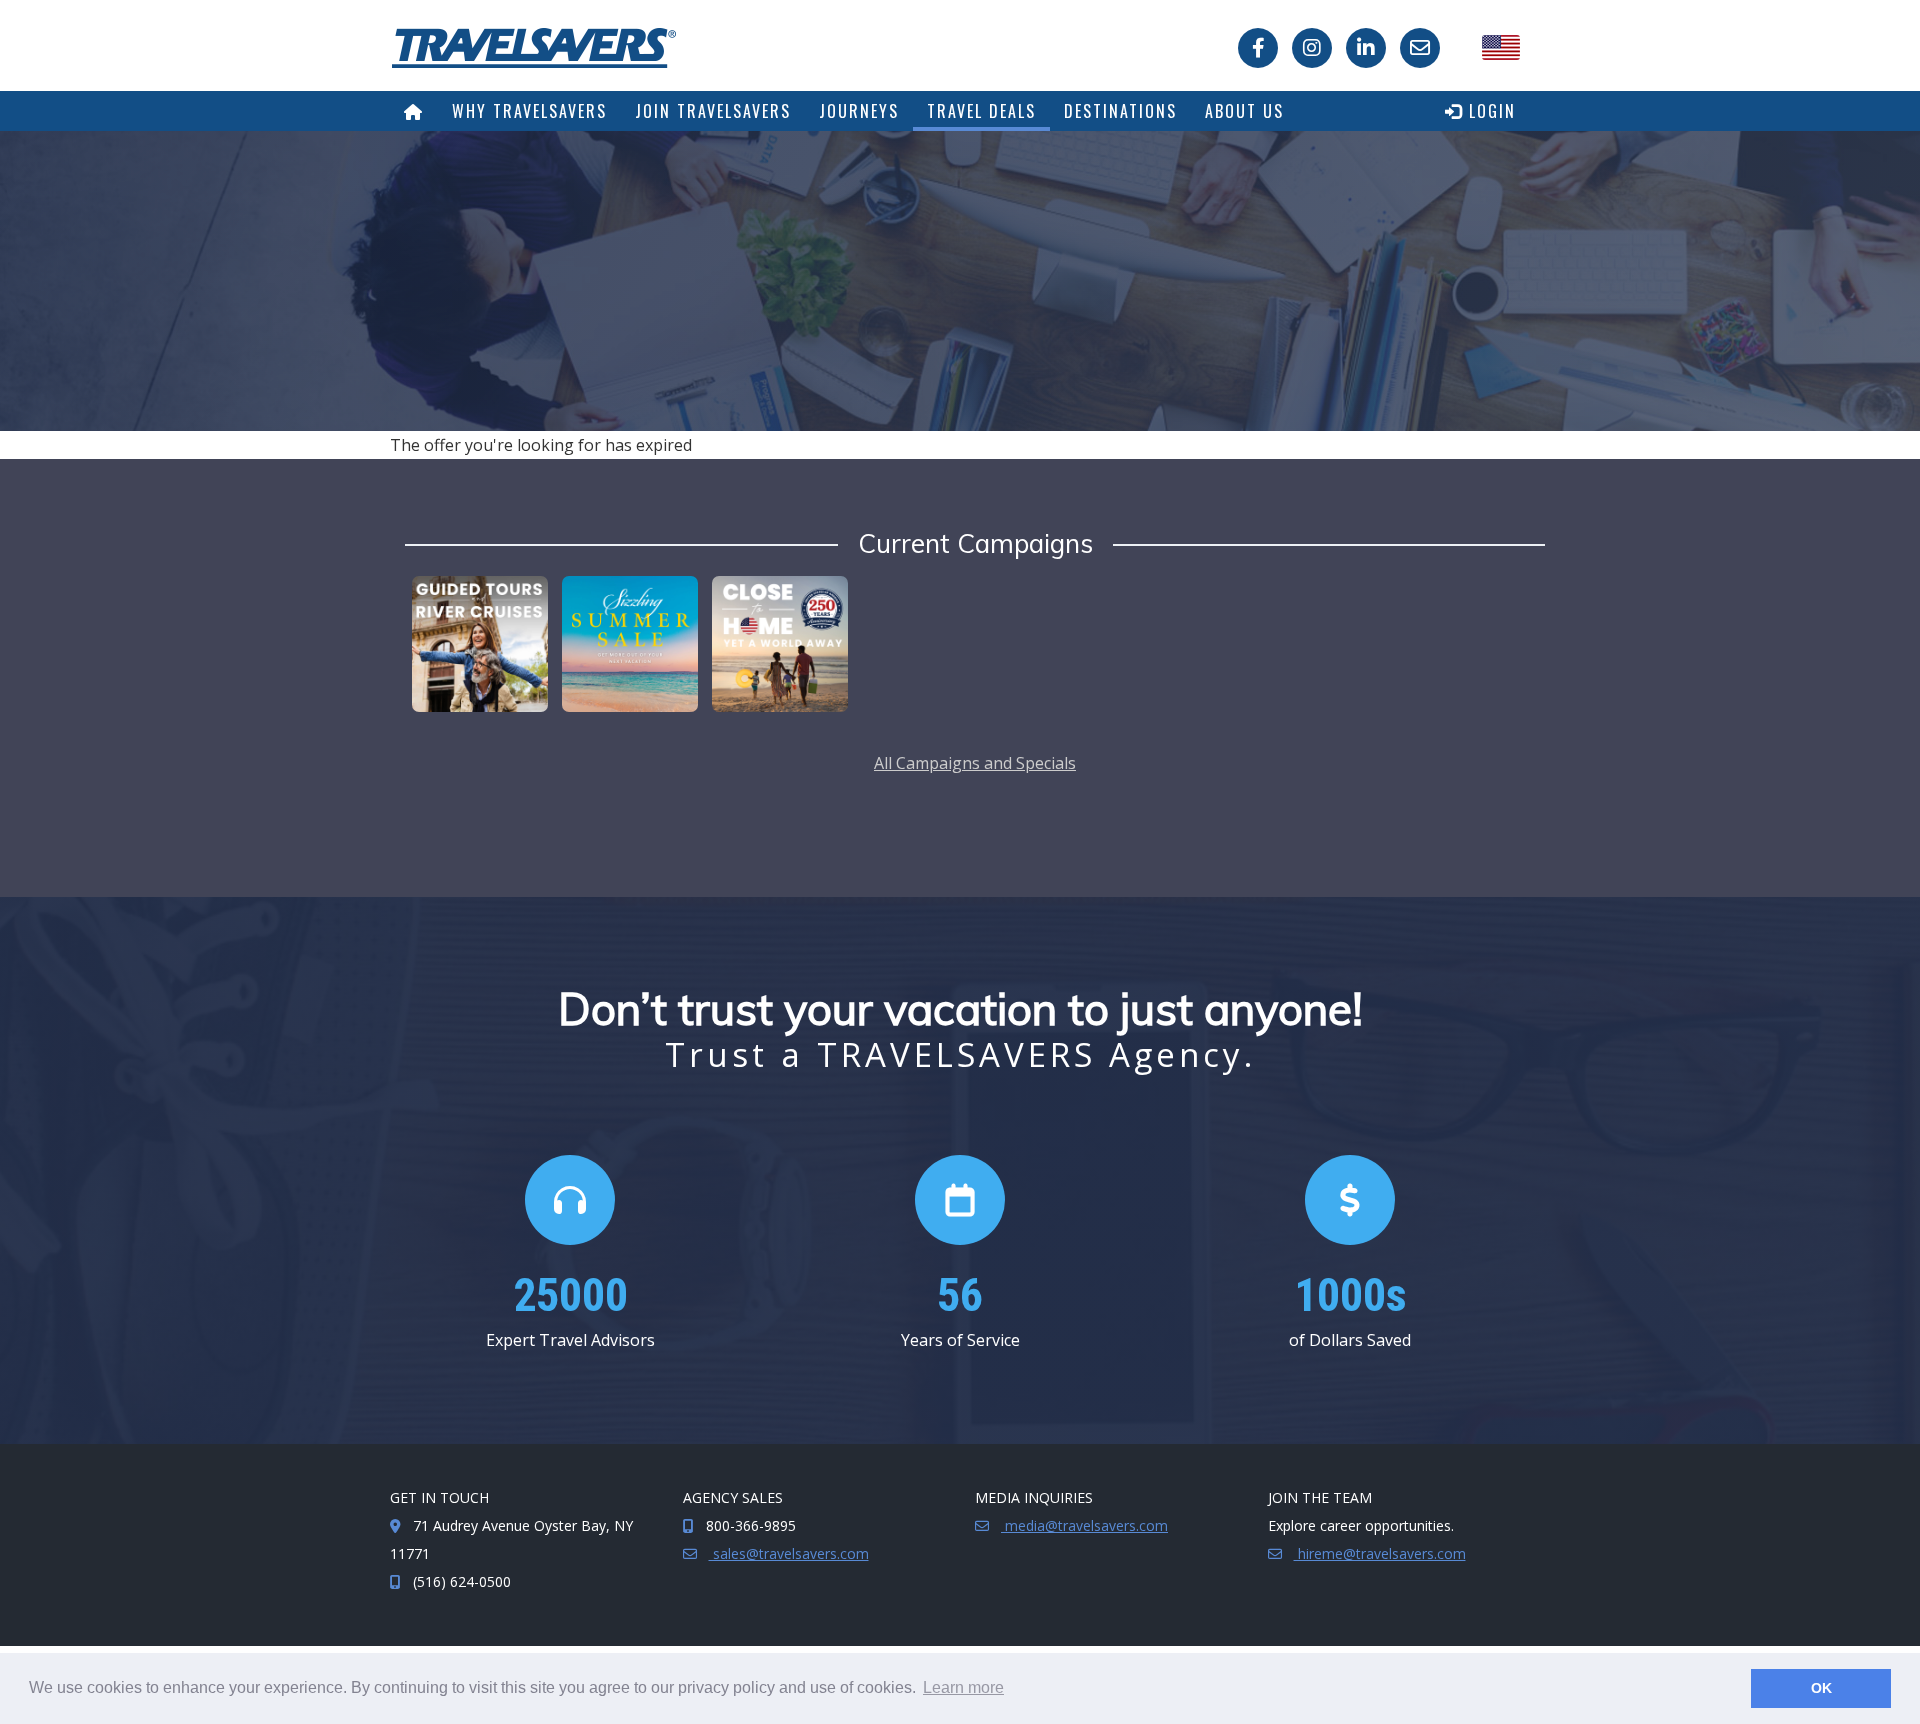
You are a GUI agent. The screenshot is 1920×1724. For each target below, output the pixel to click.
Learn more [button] (963, 1687)
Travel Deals (981, 111)
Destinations (1120, 111)
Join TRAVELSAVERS (713, 111)
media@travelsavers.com (1084, 1525)
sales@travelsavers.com (789, 1553)
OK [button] (1821, 1688)
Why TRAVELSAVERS (529, 111)
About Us (1244, 111)
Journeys (859, 111)
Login (1489, 111)
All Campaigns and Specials (975, 763)
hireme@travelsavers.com (1380, 1553)
